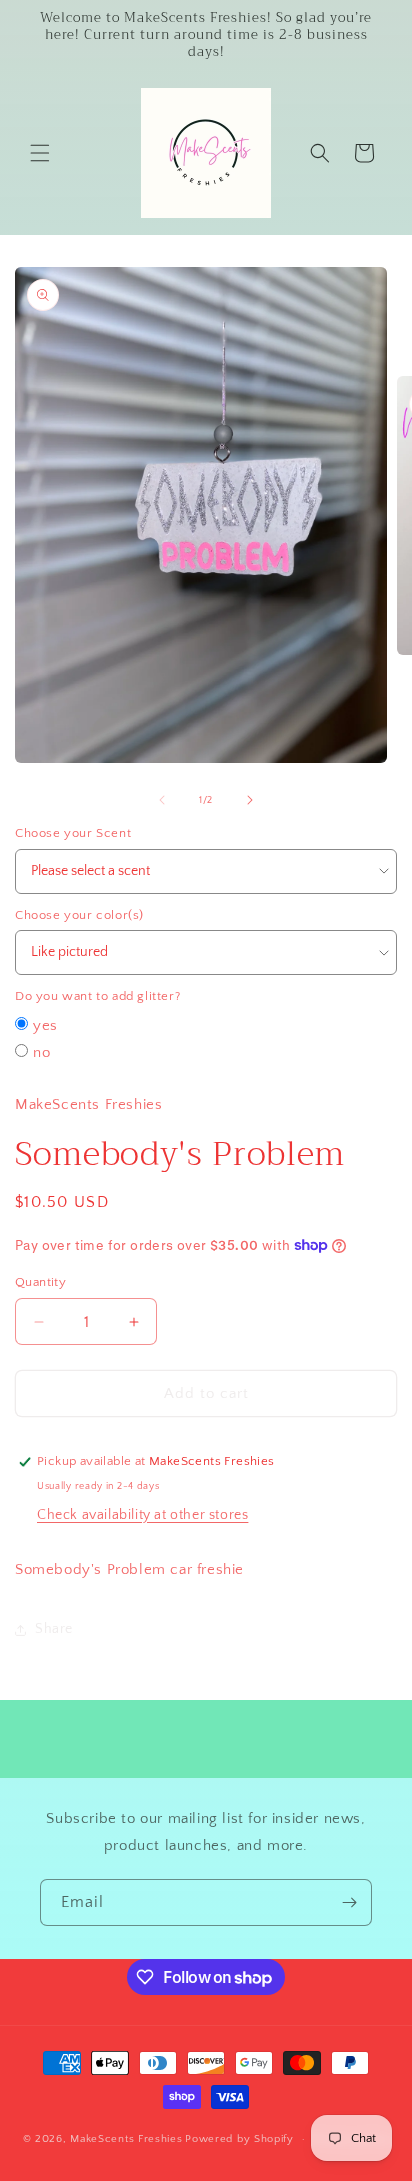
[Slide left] (162, 800)
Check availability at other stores (142, 1515)
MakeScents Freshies (126, 2139)
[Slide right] (250, 800)
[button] (40, 153)
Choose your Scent (73, 833)
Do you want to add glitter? (97, 996)
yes (45, 1025)
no (41, 1052)
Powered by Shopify (239, 2139)
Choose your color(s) (79, 915)
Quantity (40, 1282)
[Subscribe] (349, 1902)
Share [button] (54, 1629)
